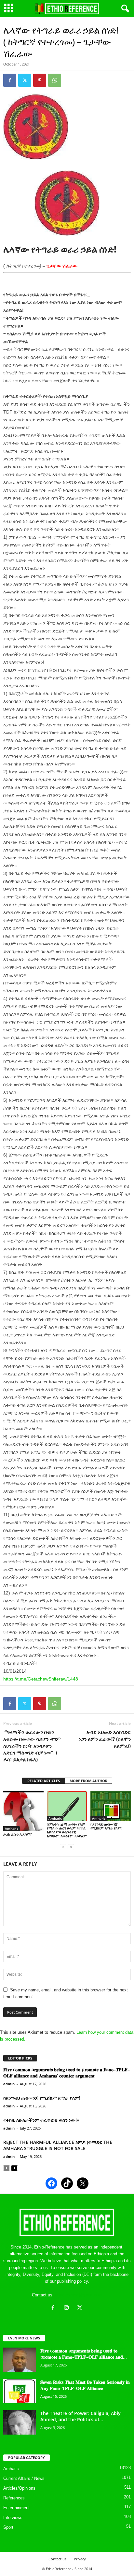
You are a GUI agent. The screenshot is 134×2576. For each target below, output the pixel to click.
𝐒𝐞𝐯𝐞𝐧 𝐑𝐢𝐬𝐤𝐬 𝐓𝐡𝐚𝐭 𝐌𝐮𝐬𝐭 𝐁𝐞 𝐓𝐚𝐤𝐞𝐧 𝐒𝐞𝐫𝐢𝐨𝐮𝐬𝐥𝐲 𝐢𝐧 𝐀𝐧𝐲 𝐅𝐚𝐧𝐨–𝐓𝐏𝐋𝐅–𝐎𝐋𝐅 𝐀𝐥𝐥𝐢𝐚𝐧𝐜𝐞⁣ (85, 2385)
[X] (80, 2308)
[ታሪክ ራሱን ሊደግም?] (23, 1811)
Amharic (12, 1828)
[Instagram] (68, 2308)
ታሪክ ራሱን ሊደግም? (18, 1834)
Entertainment (16, 2508)
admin (9, 2084)
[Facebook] (10, 80)
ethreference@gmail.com (79, 2295)
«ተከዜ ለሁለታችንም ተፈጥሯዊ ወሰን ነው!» (41, 2120)
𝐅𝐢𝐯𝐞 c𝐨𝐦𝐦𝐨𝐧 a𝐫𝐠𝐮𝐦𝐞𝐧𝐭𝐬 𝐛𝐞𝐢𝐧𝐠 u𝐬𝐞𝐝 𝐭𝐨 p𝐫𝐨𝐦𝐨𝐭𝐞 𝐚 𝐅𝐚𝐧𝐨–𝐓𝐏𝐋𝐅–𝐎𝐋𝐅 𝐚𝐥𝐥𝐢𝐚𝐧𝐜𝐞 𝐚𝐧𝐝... (84, 2354)
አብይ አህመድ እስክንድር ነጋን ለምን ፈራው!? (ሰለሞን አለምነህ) (105, 1739)
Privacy (80, 2559)
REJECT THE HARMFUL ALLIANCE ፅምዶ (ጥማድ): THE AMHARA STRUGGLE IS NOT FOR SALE (58, 2145)
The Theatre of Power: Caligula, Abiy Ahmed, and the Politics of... (80, 2416)
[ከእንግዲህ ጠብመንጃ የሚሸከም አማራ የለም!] (111, 1806)
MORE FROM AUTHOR (88, 1781)
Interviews (13, 2518)
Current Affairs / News (24, 2478)
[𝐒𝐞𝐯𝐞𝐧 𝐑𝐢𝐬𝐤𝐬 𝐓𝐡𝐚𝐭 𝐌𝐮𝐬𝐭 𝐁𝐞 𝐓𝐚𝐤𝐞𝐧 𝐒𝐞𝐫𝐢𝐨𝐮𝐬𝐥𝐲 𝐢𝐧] (20, 2391)
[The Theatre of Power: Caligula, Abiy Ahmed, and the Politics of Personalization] (20, 2422)
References (14, 2498)
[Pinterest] (40, 80)
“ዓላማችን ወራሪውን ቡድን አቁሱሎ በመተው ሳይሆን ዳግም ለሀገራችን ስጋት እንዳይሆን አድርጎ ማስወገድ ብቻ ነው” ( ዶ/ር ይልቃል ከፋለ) (32, 1746)
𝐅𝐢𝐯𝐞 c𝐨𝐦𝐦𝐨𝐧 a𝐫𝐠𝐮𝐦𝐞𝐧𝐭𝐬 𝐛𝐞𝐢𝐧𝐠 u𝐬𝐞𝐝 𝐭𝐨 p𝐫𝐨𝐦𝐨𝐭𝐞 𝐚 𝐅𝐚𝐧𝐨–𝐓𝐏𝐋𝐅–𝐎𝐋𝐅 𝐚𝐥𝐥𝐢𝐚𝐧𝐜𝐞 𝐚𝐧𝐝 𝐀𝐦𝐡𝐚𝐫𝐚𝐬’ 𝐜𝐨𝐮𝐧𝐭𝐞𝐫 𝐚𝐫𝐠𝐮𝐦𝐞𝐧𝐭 (67, 2073)
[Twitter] (25, 80)
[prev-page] (63, 1847)
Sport (8, 2527)
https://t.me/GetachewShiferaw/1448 (41, 1679)
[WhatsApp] (55, 80)
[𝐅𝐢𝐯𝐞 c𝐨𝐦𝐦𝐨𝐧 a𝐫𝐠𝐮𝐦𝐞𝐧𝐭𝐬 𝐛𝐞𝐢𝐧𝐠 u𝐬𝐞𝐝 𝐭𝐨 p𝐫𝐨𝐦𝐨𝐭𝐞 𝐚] (20, 2360)
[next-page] (71, 1847)
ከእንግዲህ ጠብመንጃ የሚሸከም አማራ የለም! (106, 1826)
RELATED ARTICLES (44, 1781)
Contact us (57, 2559)
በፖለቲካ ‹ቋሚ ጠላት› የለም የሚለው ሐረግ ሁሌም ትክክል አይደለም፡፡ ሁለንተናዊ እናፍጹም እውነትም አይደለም (67, 1830)
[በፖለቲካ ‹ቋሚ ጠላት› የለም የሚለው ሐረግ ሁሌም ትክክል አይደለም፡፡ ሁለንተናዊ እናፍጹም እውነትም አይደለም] (67, 1806)
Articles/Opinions (19, 2488)
